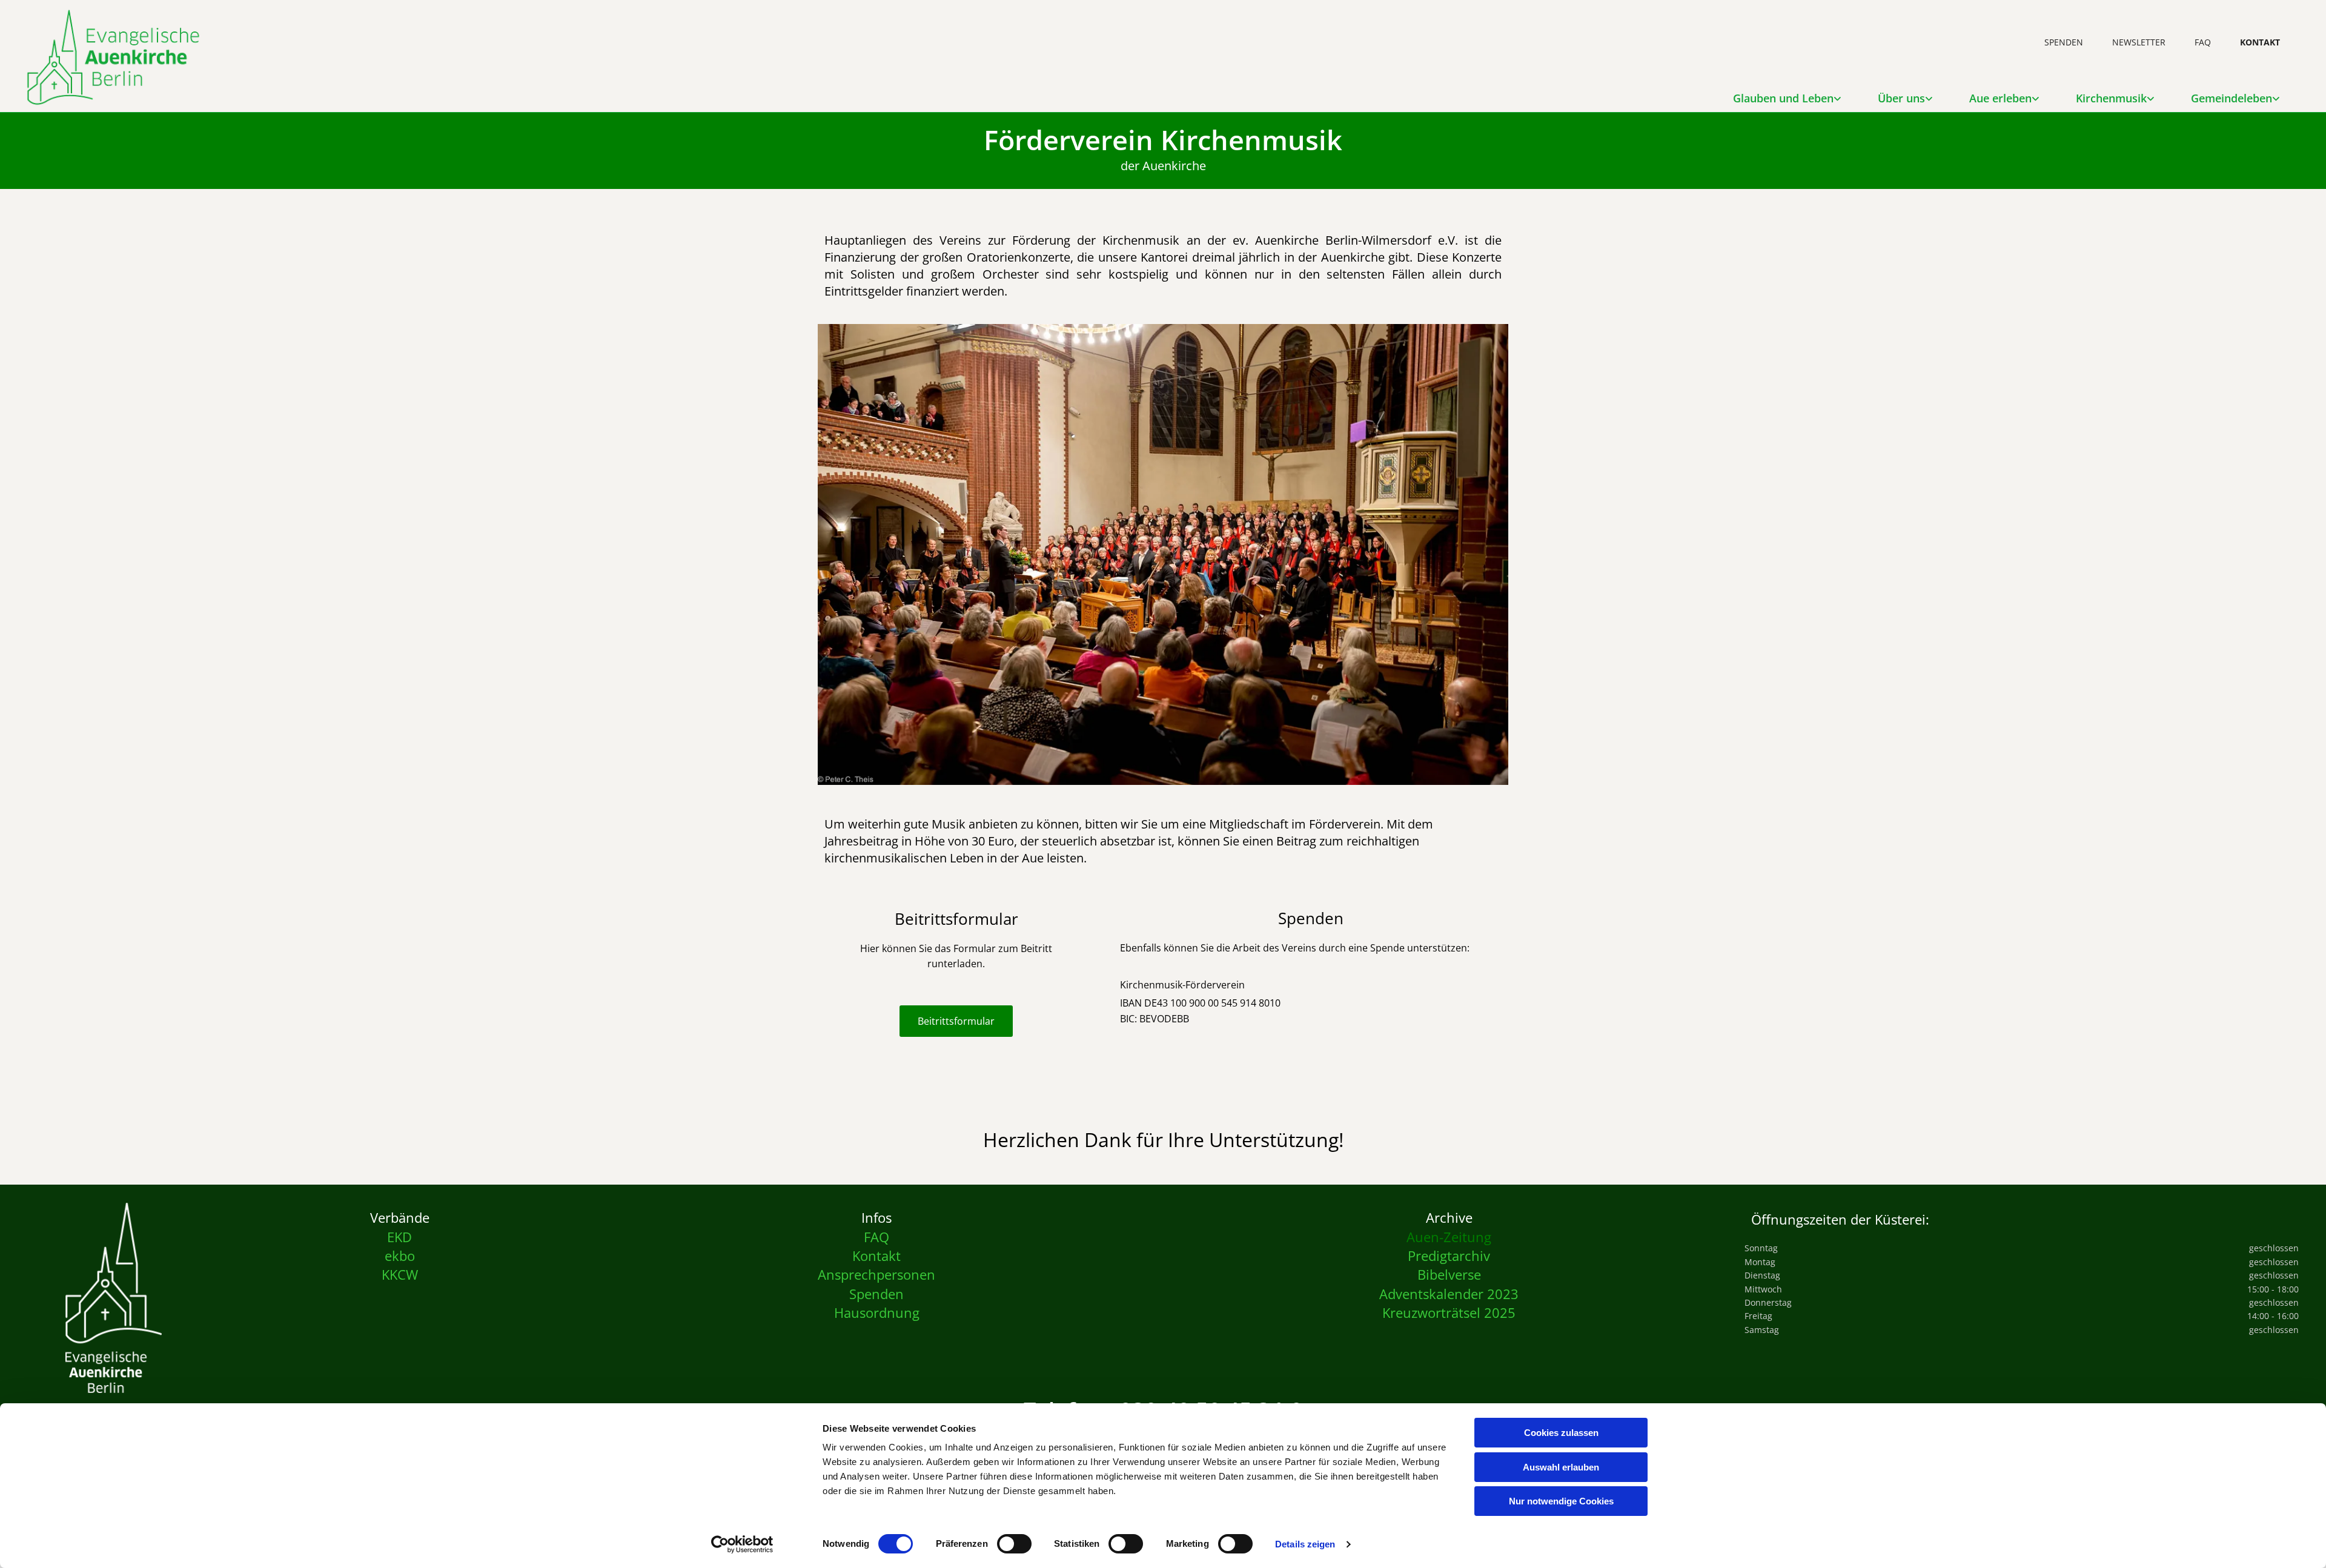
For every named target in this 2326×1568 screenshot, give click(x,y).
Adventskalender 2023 (1449, 1294)
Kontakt (876, 1255)
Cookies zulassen (1561, 1433)
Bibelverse (1449, 1274)
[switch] (1014, 1544)
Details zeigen (1305, 1544)
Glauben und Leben (1783, 98)
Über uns (1901, 98)
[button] (956, 1021)
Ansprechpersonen (876, 1274)
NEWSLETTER (2139, 42)
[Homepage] (114, 1298)
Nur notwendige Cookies (1561, 1501)
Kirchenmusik (2111, 98)
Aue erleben (2000, 98)
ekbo (400, 1255)
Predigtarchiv (1449, 1255)
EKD (399, 1237)
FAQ (2203, 42)
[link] (1787, 94)
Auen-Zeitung (1449, 1237)
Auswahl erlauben (1561, 1467)
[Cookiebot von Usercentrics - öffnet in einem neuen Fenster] (742, 1544)
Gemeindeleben (2232, 98)
